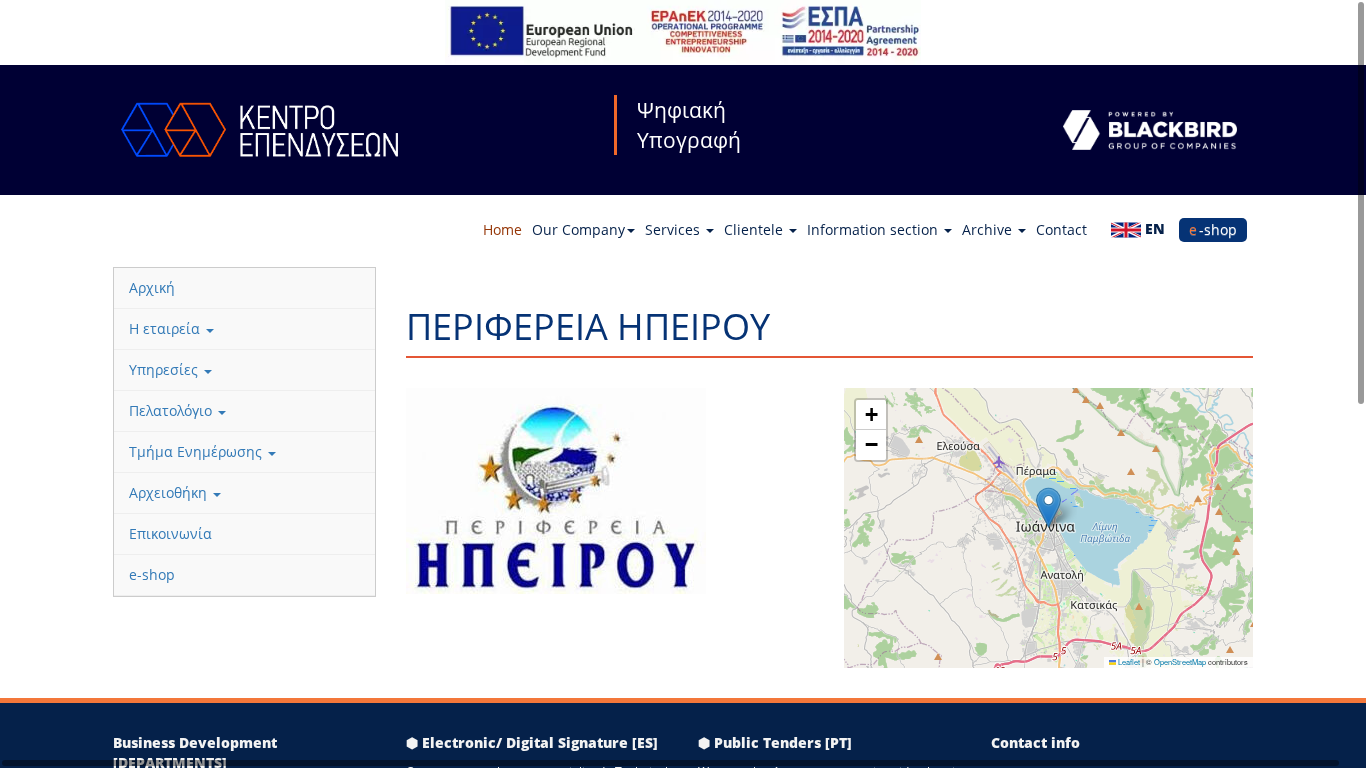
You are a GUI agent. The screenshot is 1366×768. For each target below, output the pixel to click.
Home (502, 229)
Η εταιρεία (166, 328)
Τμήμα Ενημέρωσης (197, 451)
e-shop (1213, 229)
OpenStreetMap (1180, 661)
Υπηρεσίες (165, 369)
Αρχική (152, 287)
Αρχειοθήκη (170, 492)
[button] (1048, 507)
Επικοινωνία (170, 533)
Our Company (578, 229)
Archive (989, 229)
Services (674, 229)
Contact (1061, 229)
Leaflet (1128, 661)
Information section (874, 229)
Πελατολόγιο (172, 410)
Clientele (755, 229)
